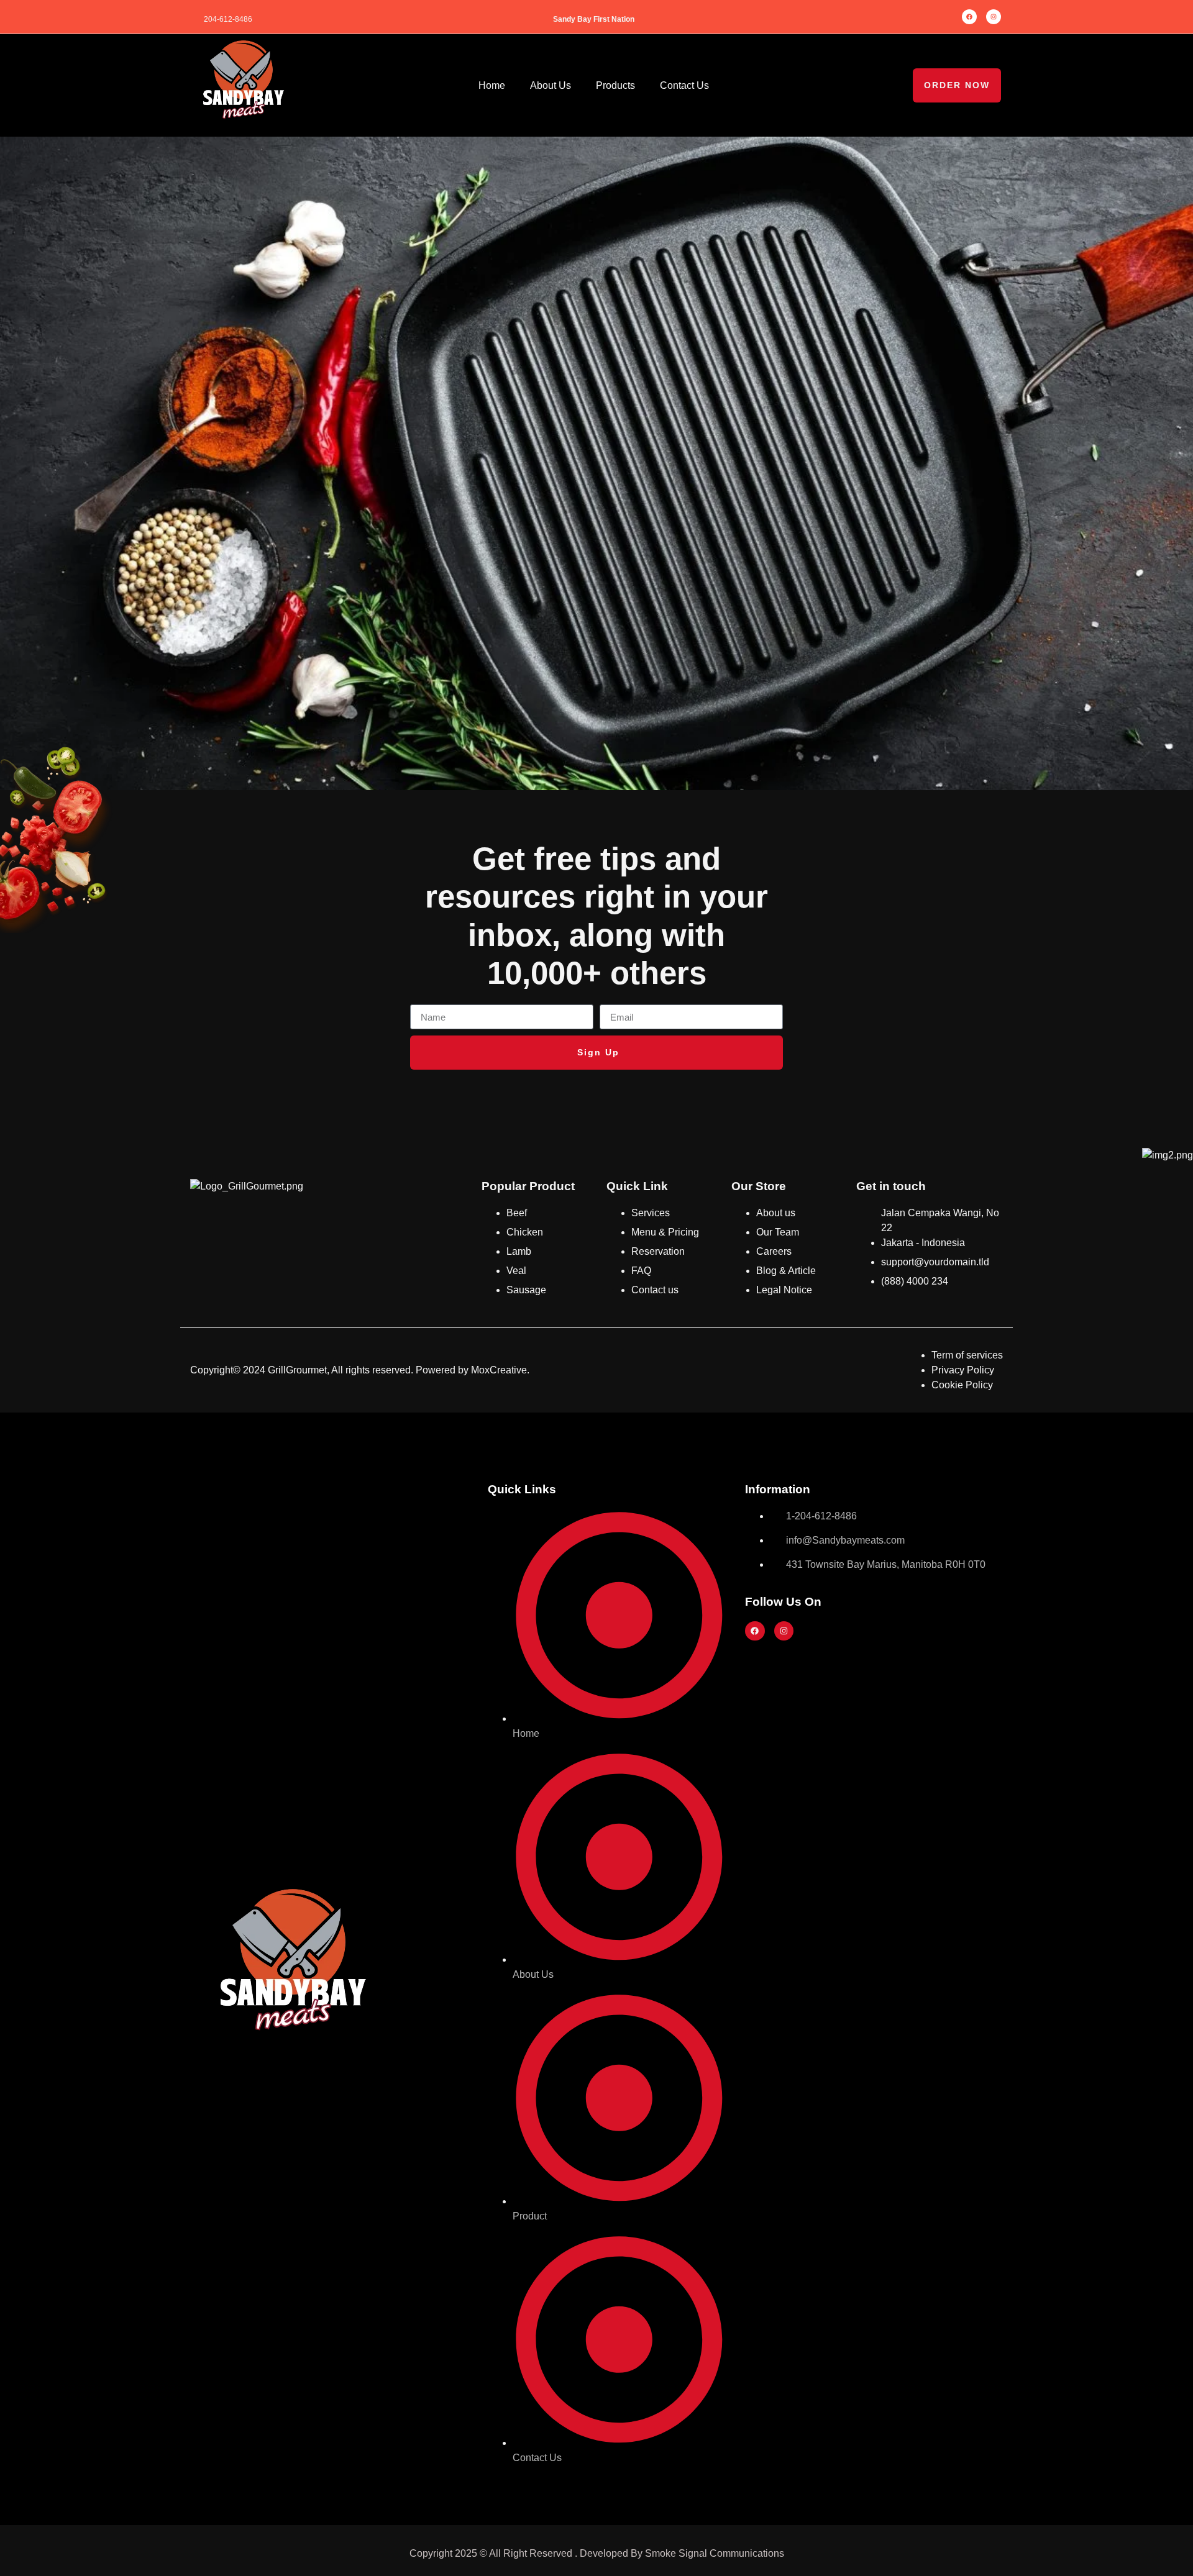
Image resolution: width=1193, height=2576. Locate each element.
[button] (957, 85)
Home (492, 85)
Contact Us (684, 85)
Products (615, 85)
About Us (551, 85)
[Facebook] (969, 17)
